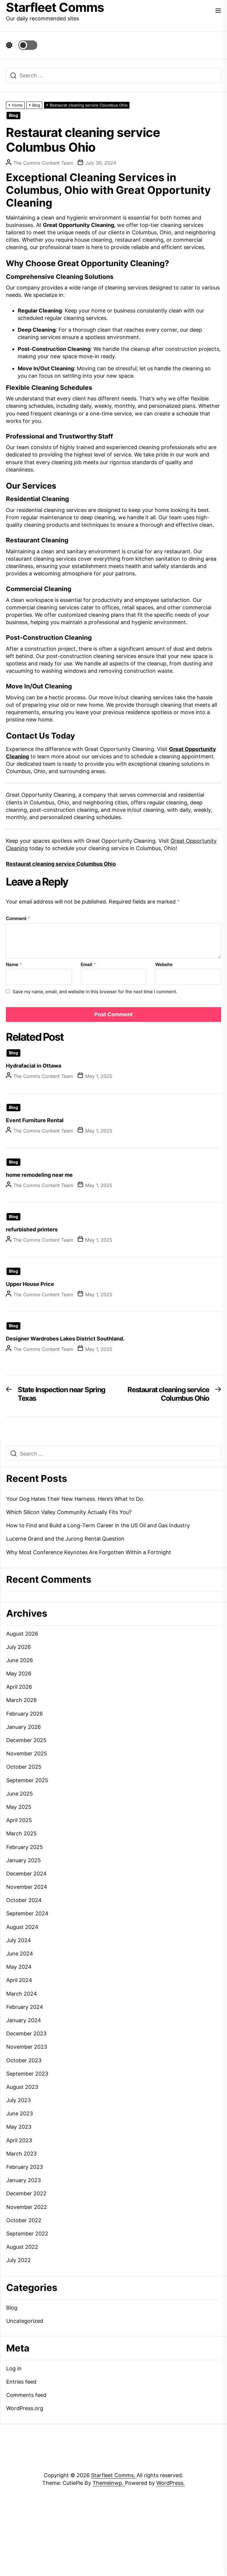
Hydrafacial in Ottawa (34, 1066)
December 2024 (26, 1874)
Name (14, 964)
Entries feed (21, 2382)
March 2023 (21, 2154)
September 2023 (27, 2074)
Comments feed (26, 2395)
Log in (14, 2368)
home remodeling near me (39, 1175)
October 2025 (24, 1767)
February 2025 (25, 1847)
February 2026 (25, 1714)
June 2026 (20, 1660)
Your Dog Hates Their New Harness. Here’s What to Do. (75, 1499)
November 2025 (27, 1753)
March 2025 (21, 1833)
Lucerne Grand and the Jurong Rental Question (65, 1539)
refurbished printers (32, 1229)
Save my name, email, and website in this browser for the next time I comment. (95, 992)
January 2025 (23, 1860)
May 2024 (19, 1967)
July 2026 (18, 1647)
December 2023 (26, 2034)
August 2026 (22, 1634)
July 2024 (19, 1940)
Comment (18, 918)
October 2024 (24, 1900)
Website (164, 964)
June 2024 (20, 1954)
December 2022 (26, 2193)
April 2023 (19, 2140)
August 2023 (22, 2087)
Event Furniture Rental (35, 1120)
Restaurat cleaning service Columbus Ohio (61, 864)
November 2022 (27, 2207)
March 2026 (21, 1700)
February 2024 (25, 2007)
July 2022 (18, 2260)
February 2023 (25, 2167)
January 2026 (23, 1727)
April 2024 (19, 1980)
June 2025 (20, 1794)
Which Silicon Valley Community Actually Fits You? (69, 1512)
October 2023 (24, 2060)
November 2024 (27, 1887)
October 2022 (24, 2220)
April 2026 (19, 1687)
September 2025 (27, 1780)
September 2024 (27, 1913)
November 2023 (27, 2047)
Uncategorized (25, 2321)
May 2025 (19, 1807)
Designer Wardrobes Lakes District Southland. (65, 1339)
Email (88, 964)
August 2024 (22, 1927)
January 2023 (23, 2180)
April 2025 (19, 1820)
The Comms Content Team (43, 163)
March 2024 (22, 1994)
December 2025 (26, 1740)
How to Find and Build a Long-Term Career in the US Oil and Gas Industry (98, 1525)
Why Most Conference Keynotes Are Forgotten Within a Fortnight (89, 1552)
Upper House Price (30, 1284)
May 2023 (19, 2127)
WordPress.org (25, 2408)
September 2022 (27, 2234)
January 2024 (24, 2020)
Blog (13, 115)
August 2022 (22, 2247)
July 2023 (18, 2100)
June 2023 (20, 2113)
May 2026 (19, 1674)
